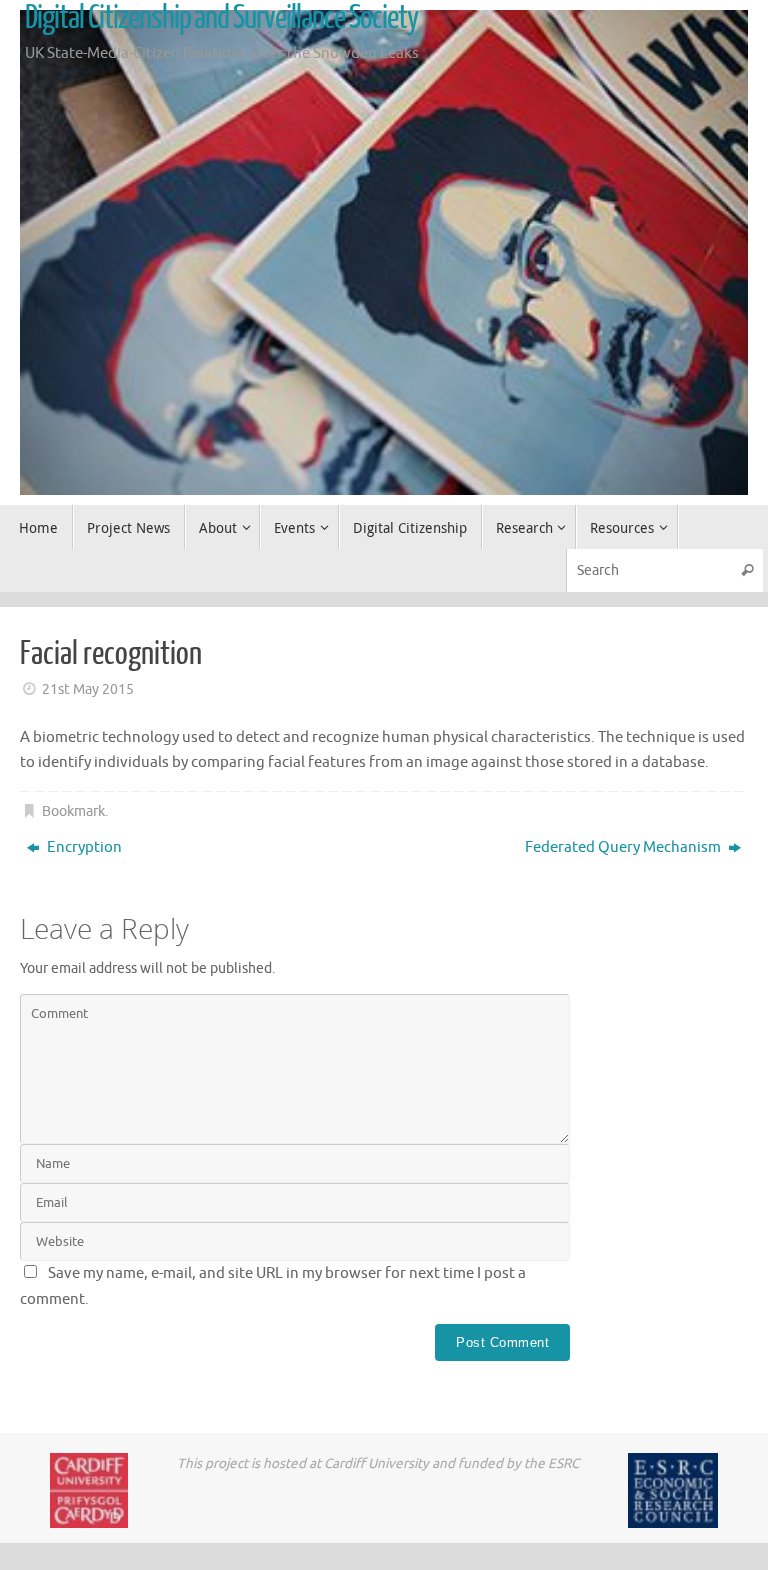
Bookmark (73, 811)
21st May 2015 (88, 689)
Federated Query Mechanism (624, 847)
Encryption (83, 847)
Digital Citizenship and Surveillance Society (221, 18)
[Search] (747, 570)
